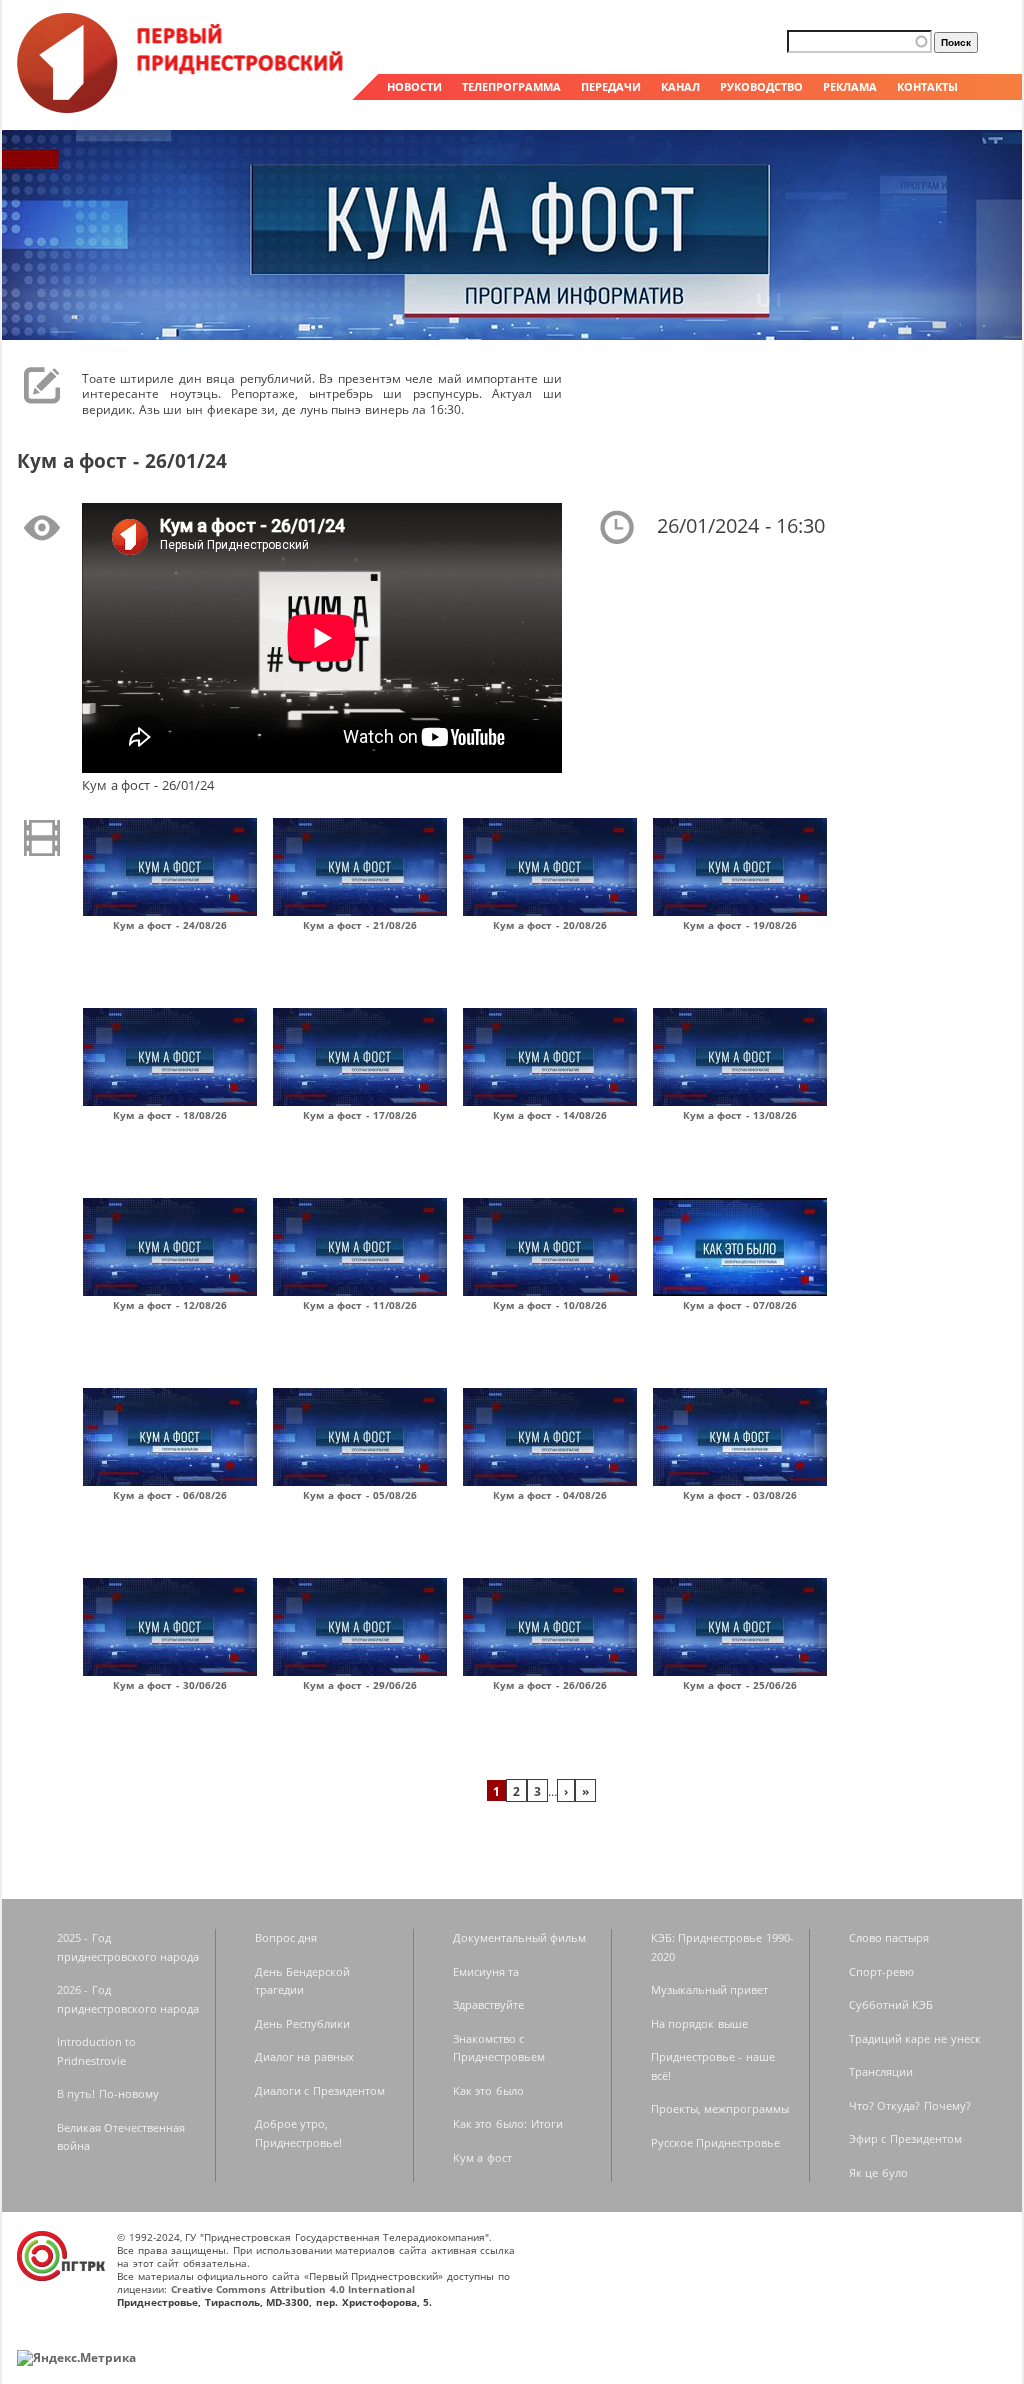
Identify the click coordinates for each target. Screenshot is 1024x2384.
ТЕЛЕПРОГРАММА (511, 86)
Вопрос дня (286, 1937)
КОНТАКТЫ (927, 86)
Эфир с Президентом (905, 2138)
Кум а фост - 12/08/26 (170, 1305)
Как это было (488, 2090)
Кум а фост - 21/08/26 (360, 925)
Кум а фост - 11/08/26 (360, 1305)
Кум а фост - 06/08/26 (170, 1495)
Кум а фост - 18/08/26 (170, 1115)
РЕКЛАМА (850, 86)
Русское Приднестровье (716, 2142)
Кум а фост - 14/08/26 (550, 1115)
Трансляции (881, 2071)
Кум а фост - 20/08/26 (550, 925)
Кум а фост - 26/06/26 (550, 1685)
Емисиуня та (486, 1971)
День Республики (303, 2023)
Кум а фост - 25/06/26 (740, 1685)
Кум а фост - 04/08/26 (550, 1495)
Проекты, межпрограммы (720, 2108)
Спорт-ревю (881, 1971)
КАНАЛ (680, 86)
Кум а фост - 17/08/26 (360, 1115)
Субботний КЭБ (891, 2004)
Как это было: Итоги (508, 2123)
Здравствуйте (488, 2004)
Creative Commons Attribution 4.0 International (293, 2289)
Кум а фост (482, 2157)
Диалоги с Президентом (320, 2090)
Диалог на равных (304, 2056)
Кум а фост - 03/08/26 (740, 1495)
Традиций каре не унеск (915, 2038)
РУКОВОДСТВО (761, 86)
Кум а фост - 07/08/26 (740, 1305)
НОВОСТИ (414, 86)
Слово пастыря (889, 1937)
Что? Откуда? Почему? (910, 2105)
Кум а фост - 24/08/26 (170, 925)
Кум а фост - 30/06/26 (170, 1685)
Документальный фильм (520, 1937)
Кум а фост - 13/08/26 (740, 1115)
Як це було (878, 2172)
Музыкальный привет (710, 1989)
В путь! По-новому (108, 2093)
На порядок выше (699, 2023)
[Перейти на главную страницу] (182, 108)
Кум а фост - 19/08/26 (740, 925)
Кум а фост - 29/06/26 (360, 1685)
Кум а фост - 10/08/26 (550, 1305)
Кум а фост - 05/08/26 (360, 1495)
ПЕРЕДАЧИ (611, 86)
